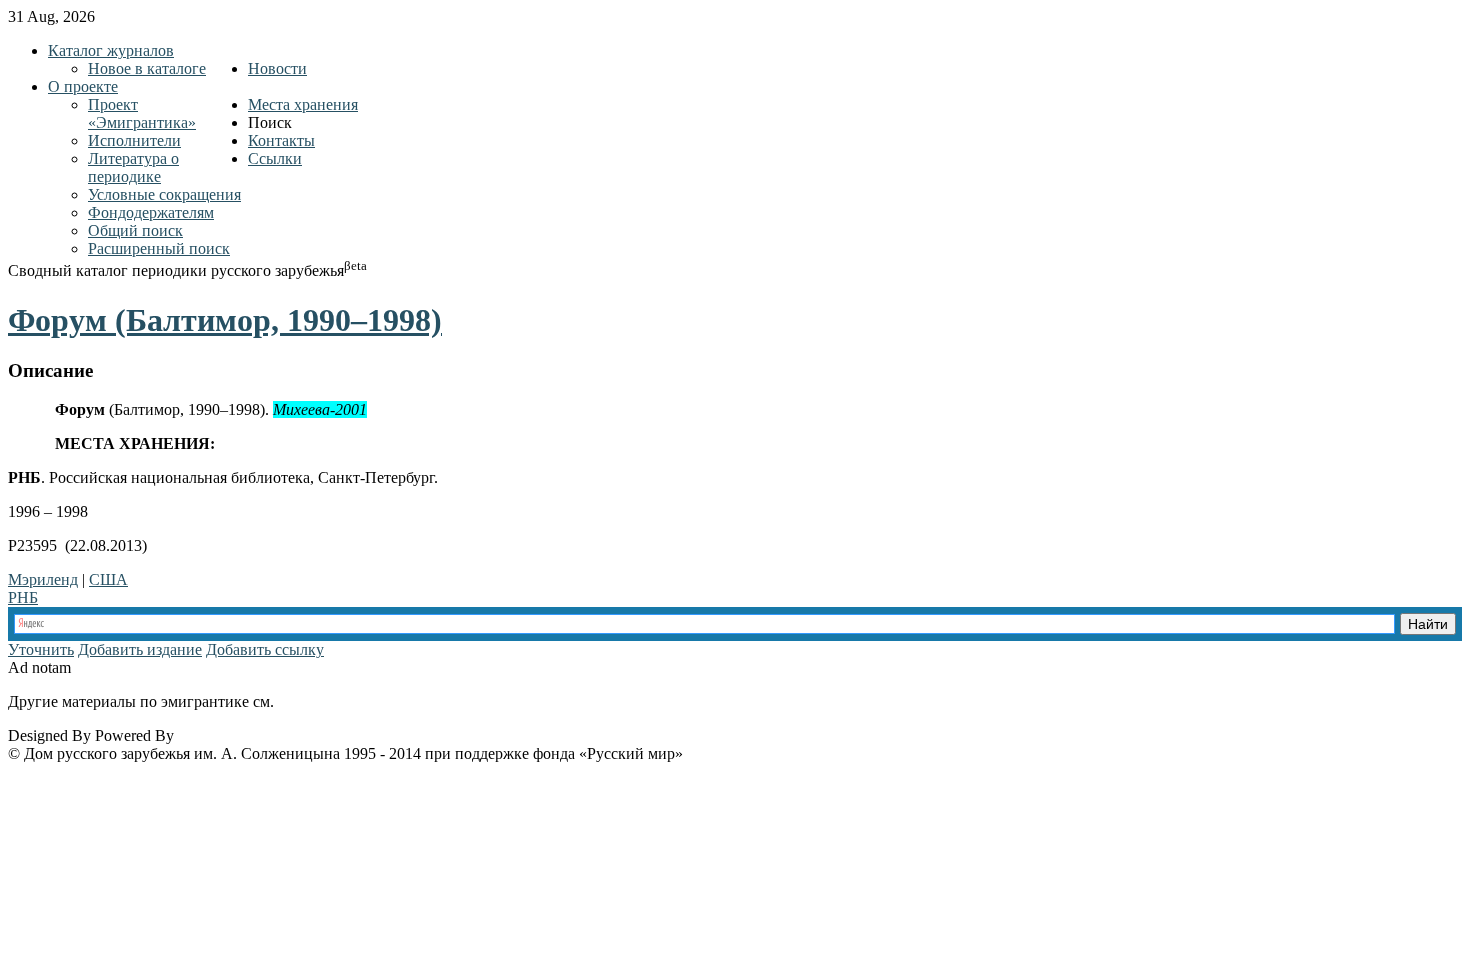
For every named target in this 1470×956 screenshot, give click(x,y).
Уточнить (41, 649)
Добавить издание (140, 649)
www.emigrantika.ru (348, 701)
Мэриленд (43, 579)
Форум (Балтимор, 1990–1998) (225, 320)
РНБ (23, 597)
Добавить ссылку (265, 649)
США (108, 579)
